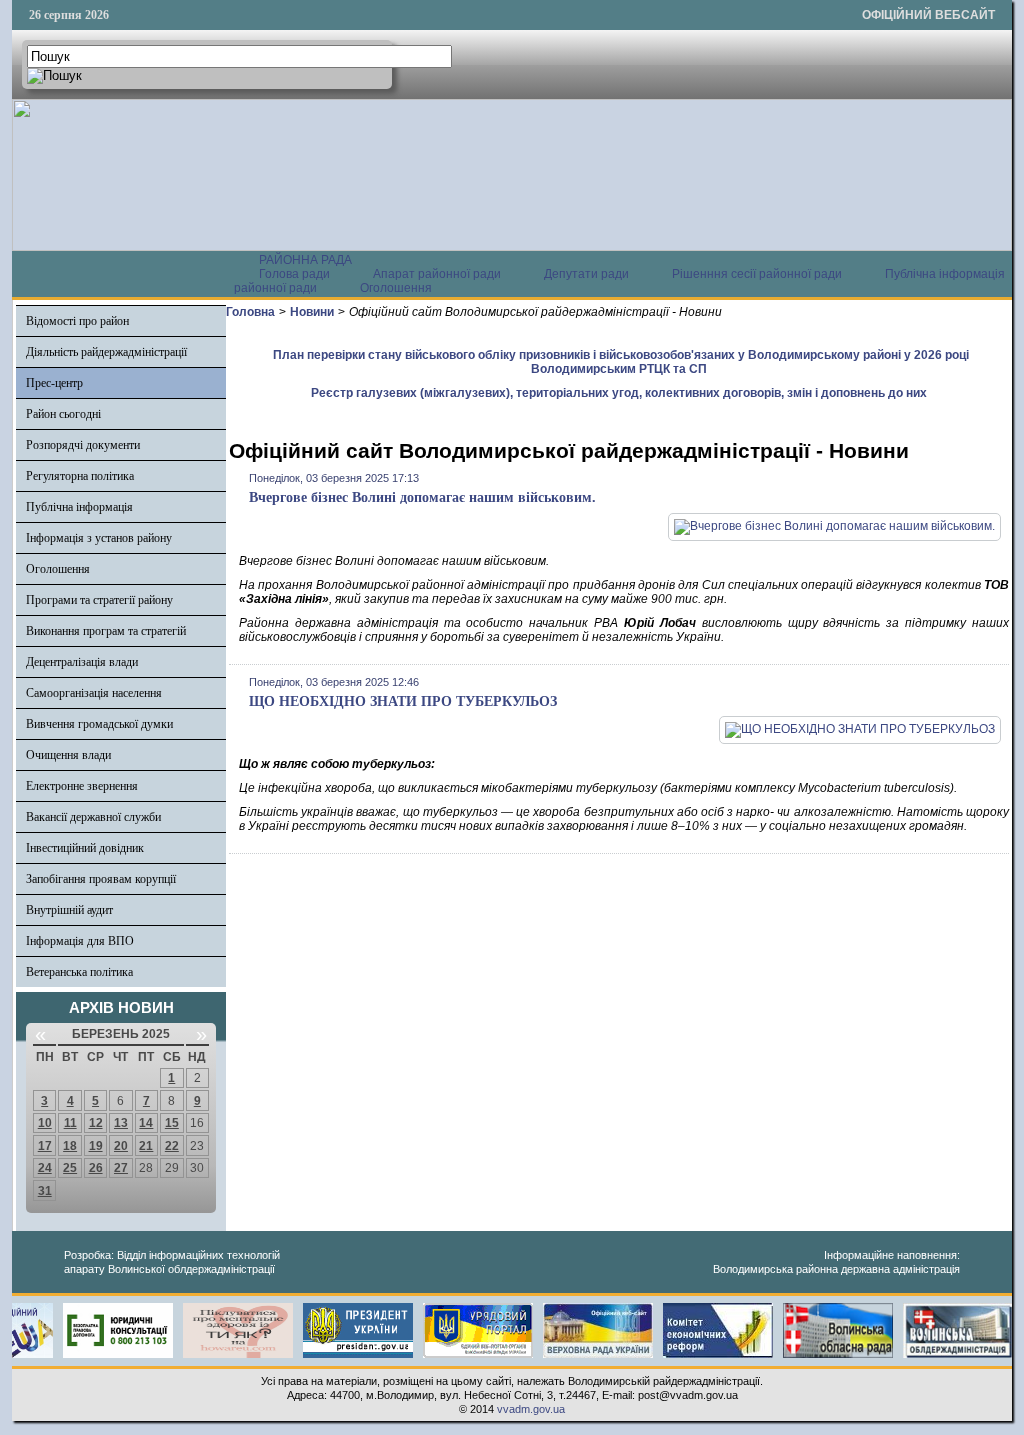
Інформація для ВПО (80, 941)
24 (45, 1168)
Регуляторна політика (80, 476)
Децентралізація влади (82, 662)
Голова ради (294, 274)
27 (121, 1168)
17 (45, 1146)
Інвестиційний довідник (85, 848)
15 (172, 1123)
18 (70, 1146)
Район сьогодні (63, 414)
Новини (312, 312)
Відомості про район (77, 321)
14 (146, 1123)
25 (70, 1168)
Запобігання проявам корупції (101, 879)
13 (121, 1123)
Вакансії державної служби (93, 817)
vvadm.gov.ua (531, 1409)
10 (45, 1123)
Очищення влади (68, 755)
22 (172, 1146)
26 (96, 1168)
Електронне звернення (82, 786)
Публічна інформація (79, 507)
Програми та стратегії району (99, 600)
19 (96, 1146)
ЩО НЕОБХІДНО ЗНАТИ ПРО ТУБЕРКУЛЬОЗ (403, 701)
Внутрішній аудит (69, 910)
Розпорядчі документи (83, 445)
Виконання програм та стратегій (106, 631)
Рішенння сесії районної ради (757, 274)
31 (45, 1191)
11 (70, 1123)
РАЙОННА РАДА (305, 260)
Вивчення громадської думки (99, 724)
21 (146, 1146)
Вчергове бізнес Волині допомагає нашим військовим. (422, 497)
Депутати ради (586, 274)
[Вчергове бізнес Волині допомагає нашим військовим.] (834, 526)
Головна (250, 312)
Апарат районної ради (437, 274)
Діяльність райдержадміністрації (106, 352)
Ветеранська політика (79, 972)
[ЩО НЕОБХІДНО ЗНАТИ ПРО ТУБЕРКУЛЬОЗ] (860, 729)
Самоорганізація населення (94, 693)
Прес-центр (54, 383)
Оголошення (396, 288)
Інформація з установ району (99, 538)
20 (121, 1146)
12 (96, 1123)
